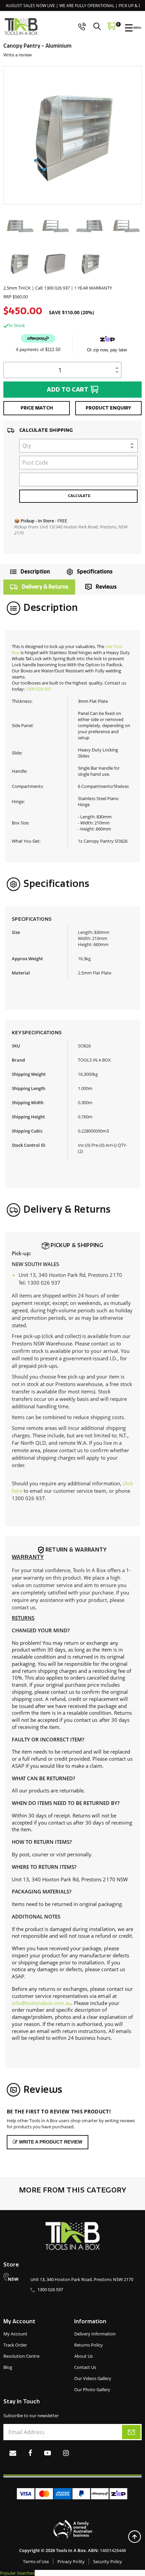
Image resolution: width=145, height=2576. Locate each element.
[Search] (99, 26)
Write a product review (50, 2142)
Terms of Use (36, 2561)
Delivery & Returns (45, 587)
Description (35, 572)
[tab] (28, 572)
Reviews (106, 587)
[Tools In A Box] (21, 27)
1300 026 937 (38, 689)
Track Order (15, 2345)
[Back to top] (134, 2537)
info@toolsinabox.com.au (41, 2003)
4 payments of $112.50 (38, 350)
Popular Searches (17, 2573)
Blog (8, 2367)
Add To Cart (68, 390)
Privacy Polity (71, 2561)
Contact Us (85, 2367)
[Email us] (13, 2453)
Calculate (79, 496)
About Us (83, 2356)
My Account (15, 2334)
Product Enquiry (108, 408)
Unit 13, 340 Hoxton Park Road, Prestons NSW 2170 (82, 2279)
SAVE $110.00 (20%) (71, 313)
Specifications (95, 572)
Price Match (37, 408)
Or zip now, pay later (107, 350)
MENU (137, 28)
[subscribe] (131, 2432)
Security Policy (108, 2561)
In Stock (17, 325)
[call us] (82, 26)
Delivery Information (95, 2334)
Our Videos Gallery (93, 2378)
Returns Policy (89, 2345)
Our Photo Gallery (92, 2389)
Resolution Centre (21, 2356)
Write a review (18, 55)
